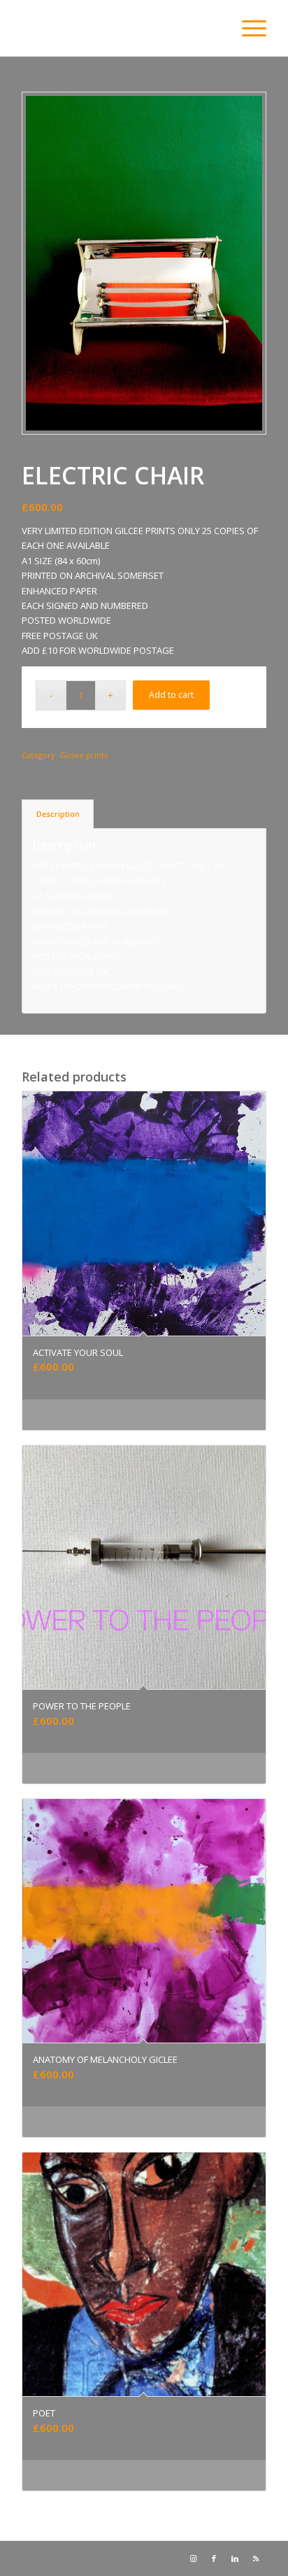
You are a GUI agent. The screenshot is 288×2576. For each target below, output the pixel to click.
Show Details (201, 1416)
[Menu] (247, 28)
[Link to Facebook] (214, 2558)
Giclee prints (84, 755)
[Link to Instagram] (193, 2558)
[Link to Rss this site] (256, 2558)
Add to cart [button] (90, 1416)
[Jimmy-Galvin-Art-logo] (120, 28)
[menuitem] (247, 28)
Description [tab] (58, 814)
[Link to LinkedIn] (235, 2558)
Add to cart (171, 695)
